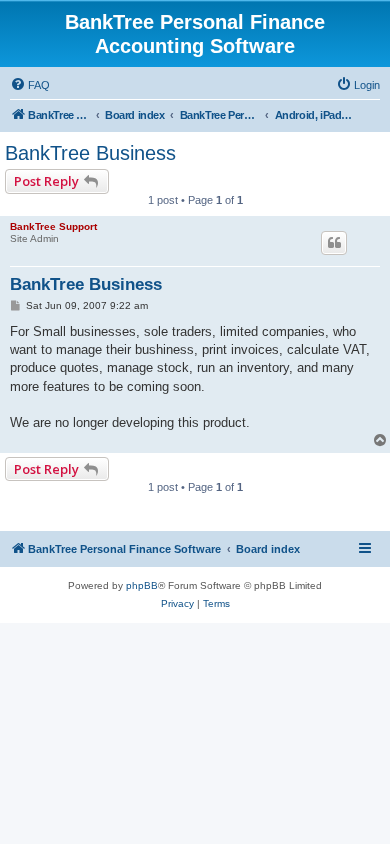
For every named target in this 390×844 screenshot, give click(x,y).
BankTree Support (53, 226)
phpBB (142, 585)
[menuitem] (30, 85)
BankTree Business (90, 153)
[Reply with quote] (334, 243)
